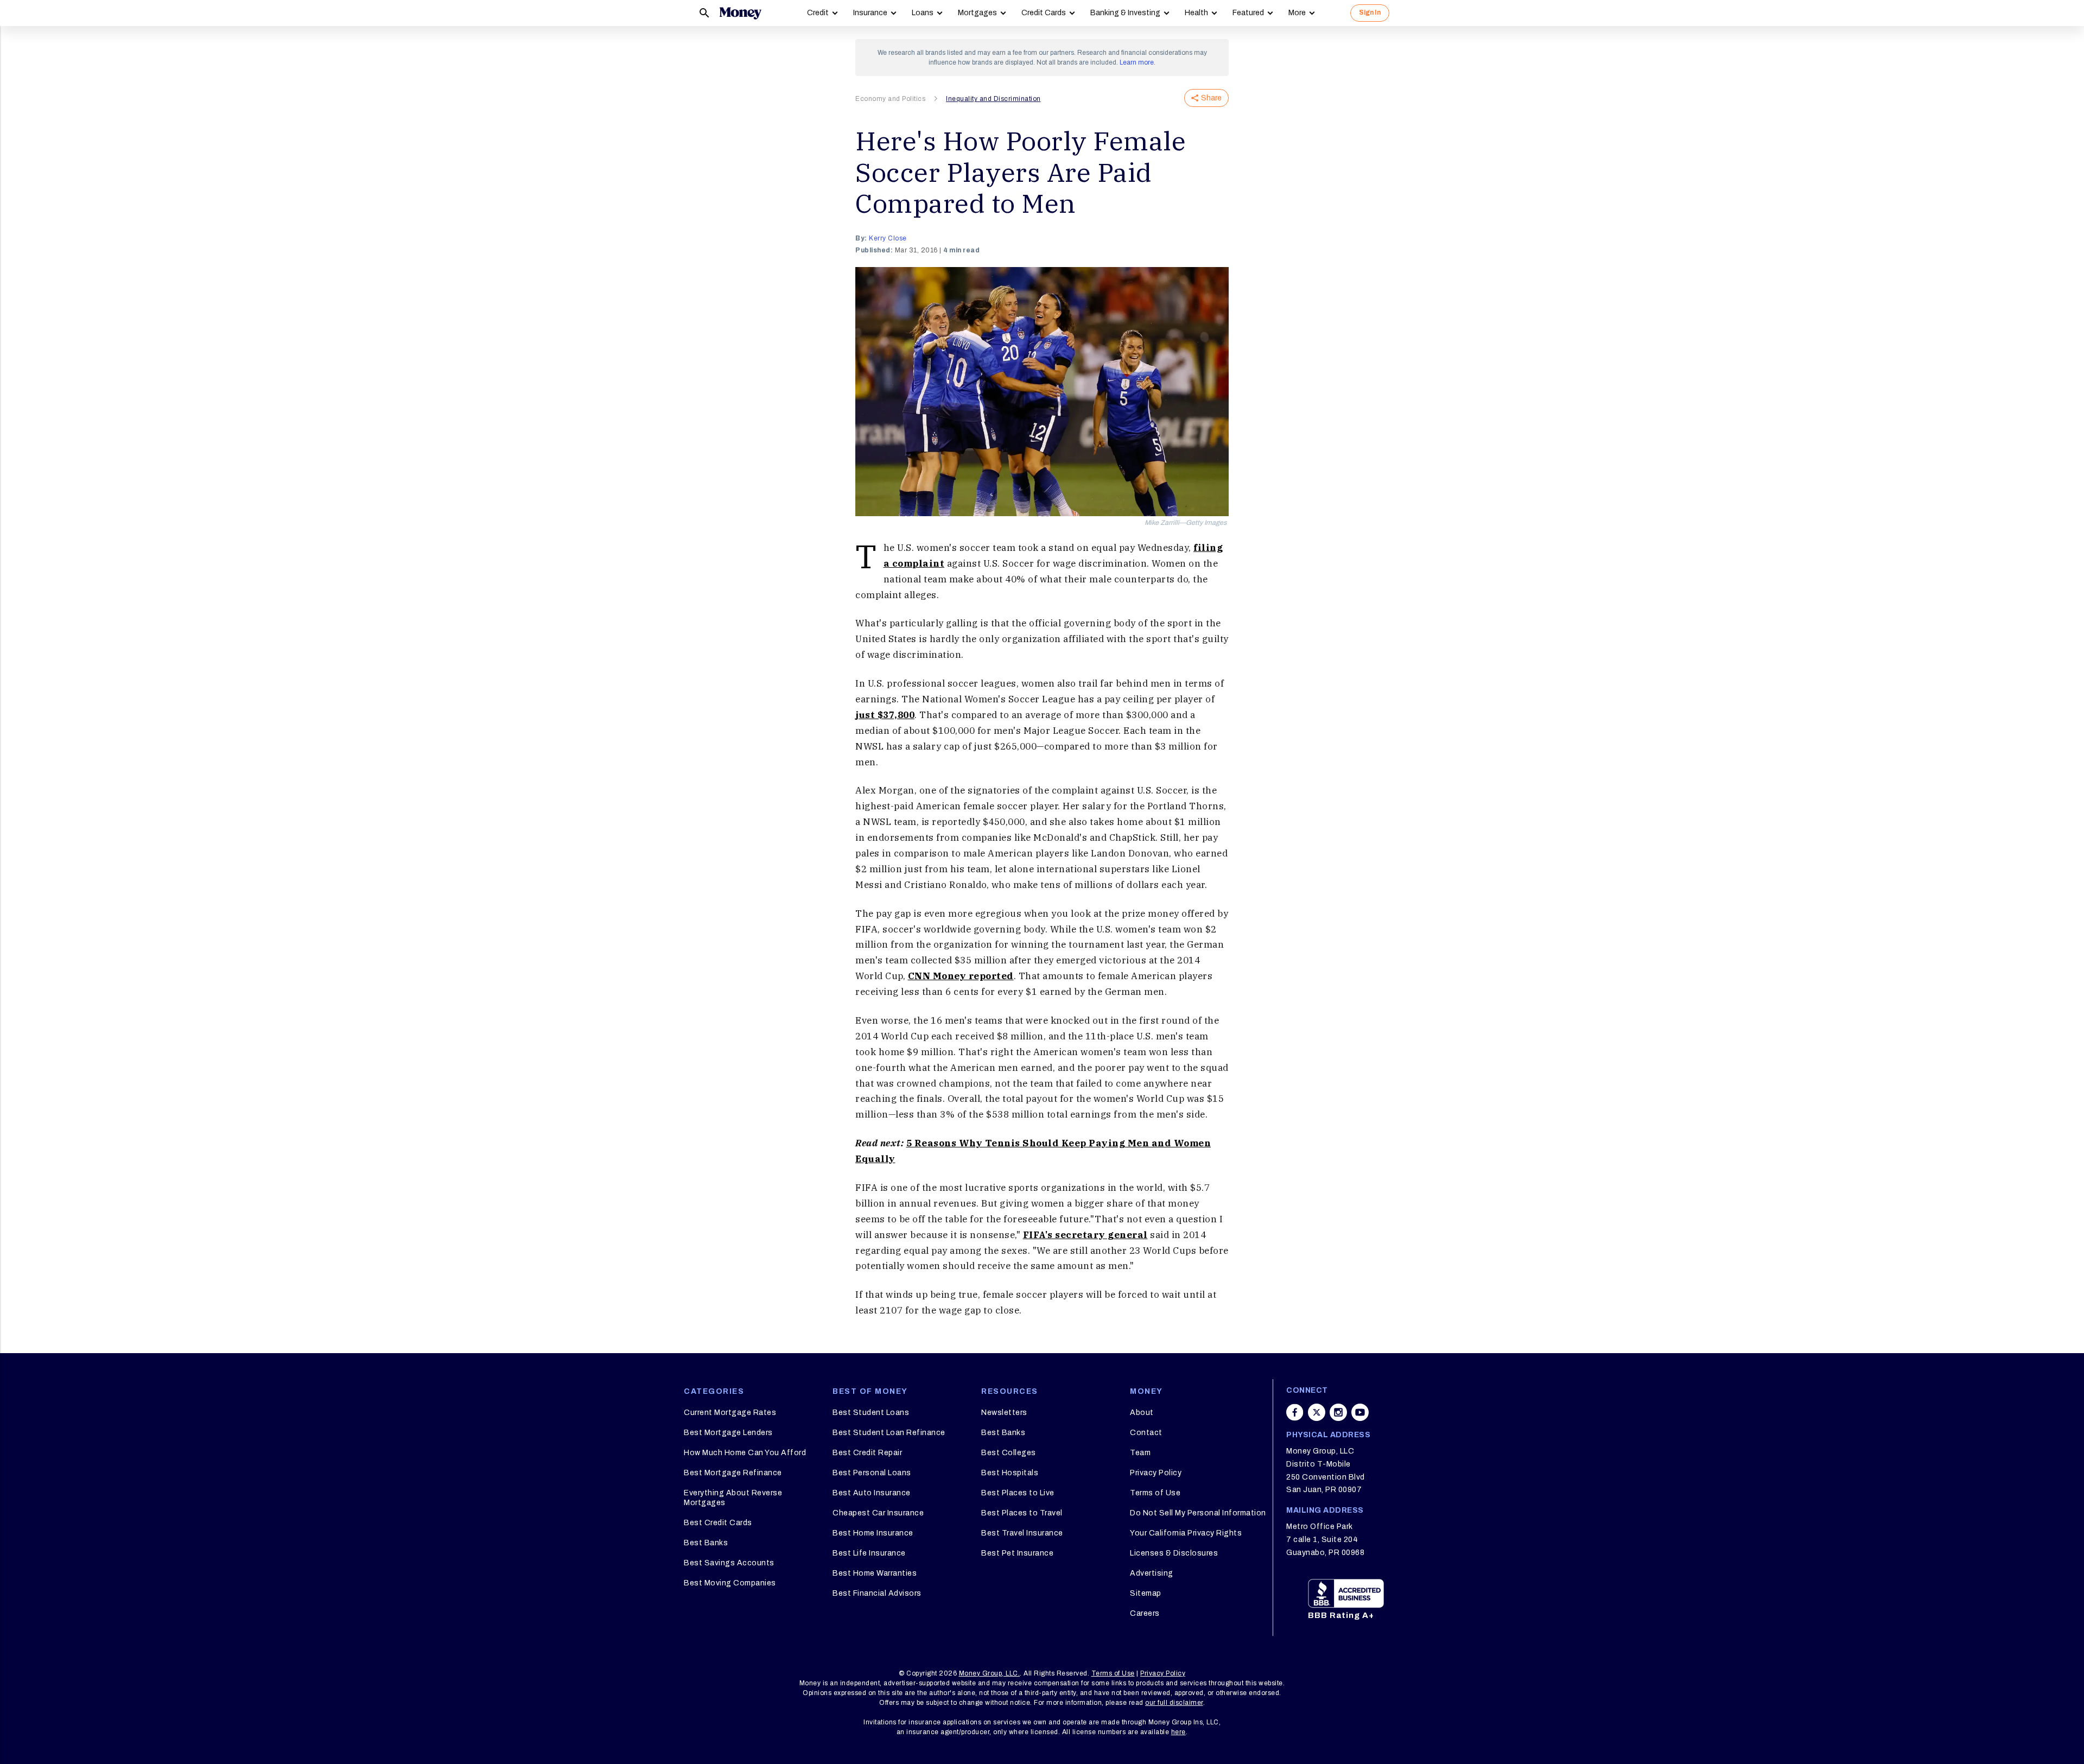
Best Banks (706, 1543)
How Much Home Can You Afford (745, 1453)
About (1142, 1413)
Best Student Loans (871, 1413)
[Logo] (740, 13)
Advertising (1152, 1573)
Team (1140, 1453)
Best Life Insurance (869, 1553)
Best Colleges (1009, 1453)
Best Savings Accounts (729, 1563)
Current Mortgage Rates (730, 1413)
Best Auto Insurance (872, 1493)
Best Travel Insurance (1022, 1533)
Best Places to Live (1018, 1493)
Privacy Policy (1156, 1473)
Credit (818, 13)
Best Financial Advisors (877, 1593)
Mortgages (977, 13)
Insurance (870, 13)
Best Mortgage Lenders (728, 1433)
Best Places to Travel (1022, 1513)
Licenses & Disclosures (1174, 1553)
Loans (923, 13)
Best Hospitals (1010, 1473)
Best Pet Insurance (1017, 1553)
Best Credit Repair (867, 1453)
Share (1211, 98)
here (1178, 1732)
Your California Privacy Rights (1186, 1533)
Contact (1146, 1433)
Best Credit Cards (718, 1523)
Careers (1145, 1613)
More (1297, 13)
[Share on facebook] (1295, 1412)
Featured (1248, 13)
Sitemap (1146, 1593)
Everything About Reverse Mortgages (733, 1498)
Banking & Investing (1125, 13)
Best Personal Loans (872, 1473)
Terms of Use (1155, 1493)
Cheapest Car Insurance (878, 1513)
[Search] (704, 13)
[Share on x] (1317, 1412)
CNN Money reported (961, 976)
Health (1196, 13)
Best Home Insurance (873, 1533)
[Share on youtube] (1360, 1412)
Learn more (1137, 62)
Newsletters (1004, 1413)
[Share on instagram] (1338, 1412)
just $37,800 (885, 715)
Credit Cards (1044, 13)
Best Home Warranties (875, 1573)
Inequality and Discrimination (993, 99)
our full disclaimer (1174, 1703)
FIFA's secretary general (1085, 1235)
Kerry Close (888, 238)
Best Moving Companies (730, 1583)
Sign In (1370, 12)
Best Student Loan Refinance (889, 1433)
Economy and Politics (890, 99)
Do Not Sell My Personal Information (1198, 1513)
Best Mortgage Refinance (733, 1473)
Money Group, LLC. (990, 1673)
